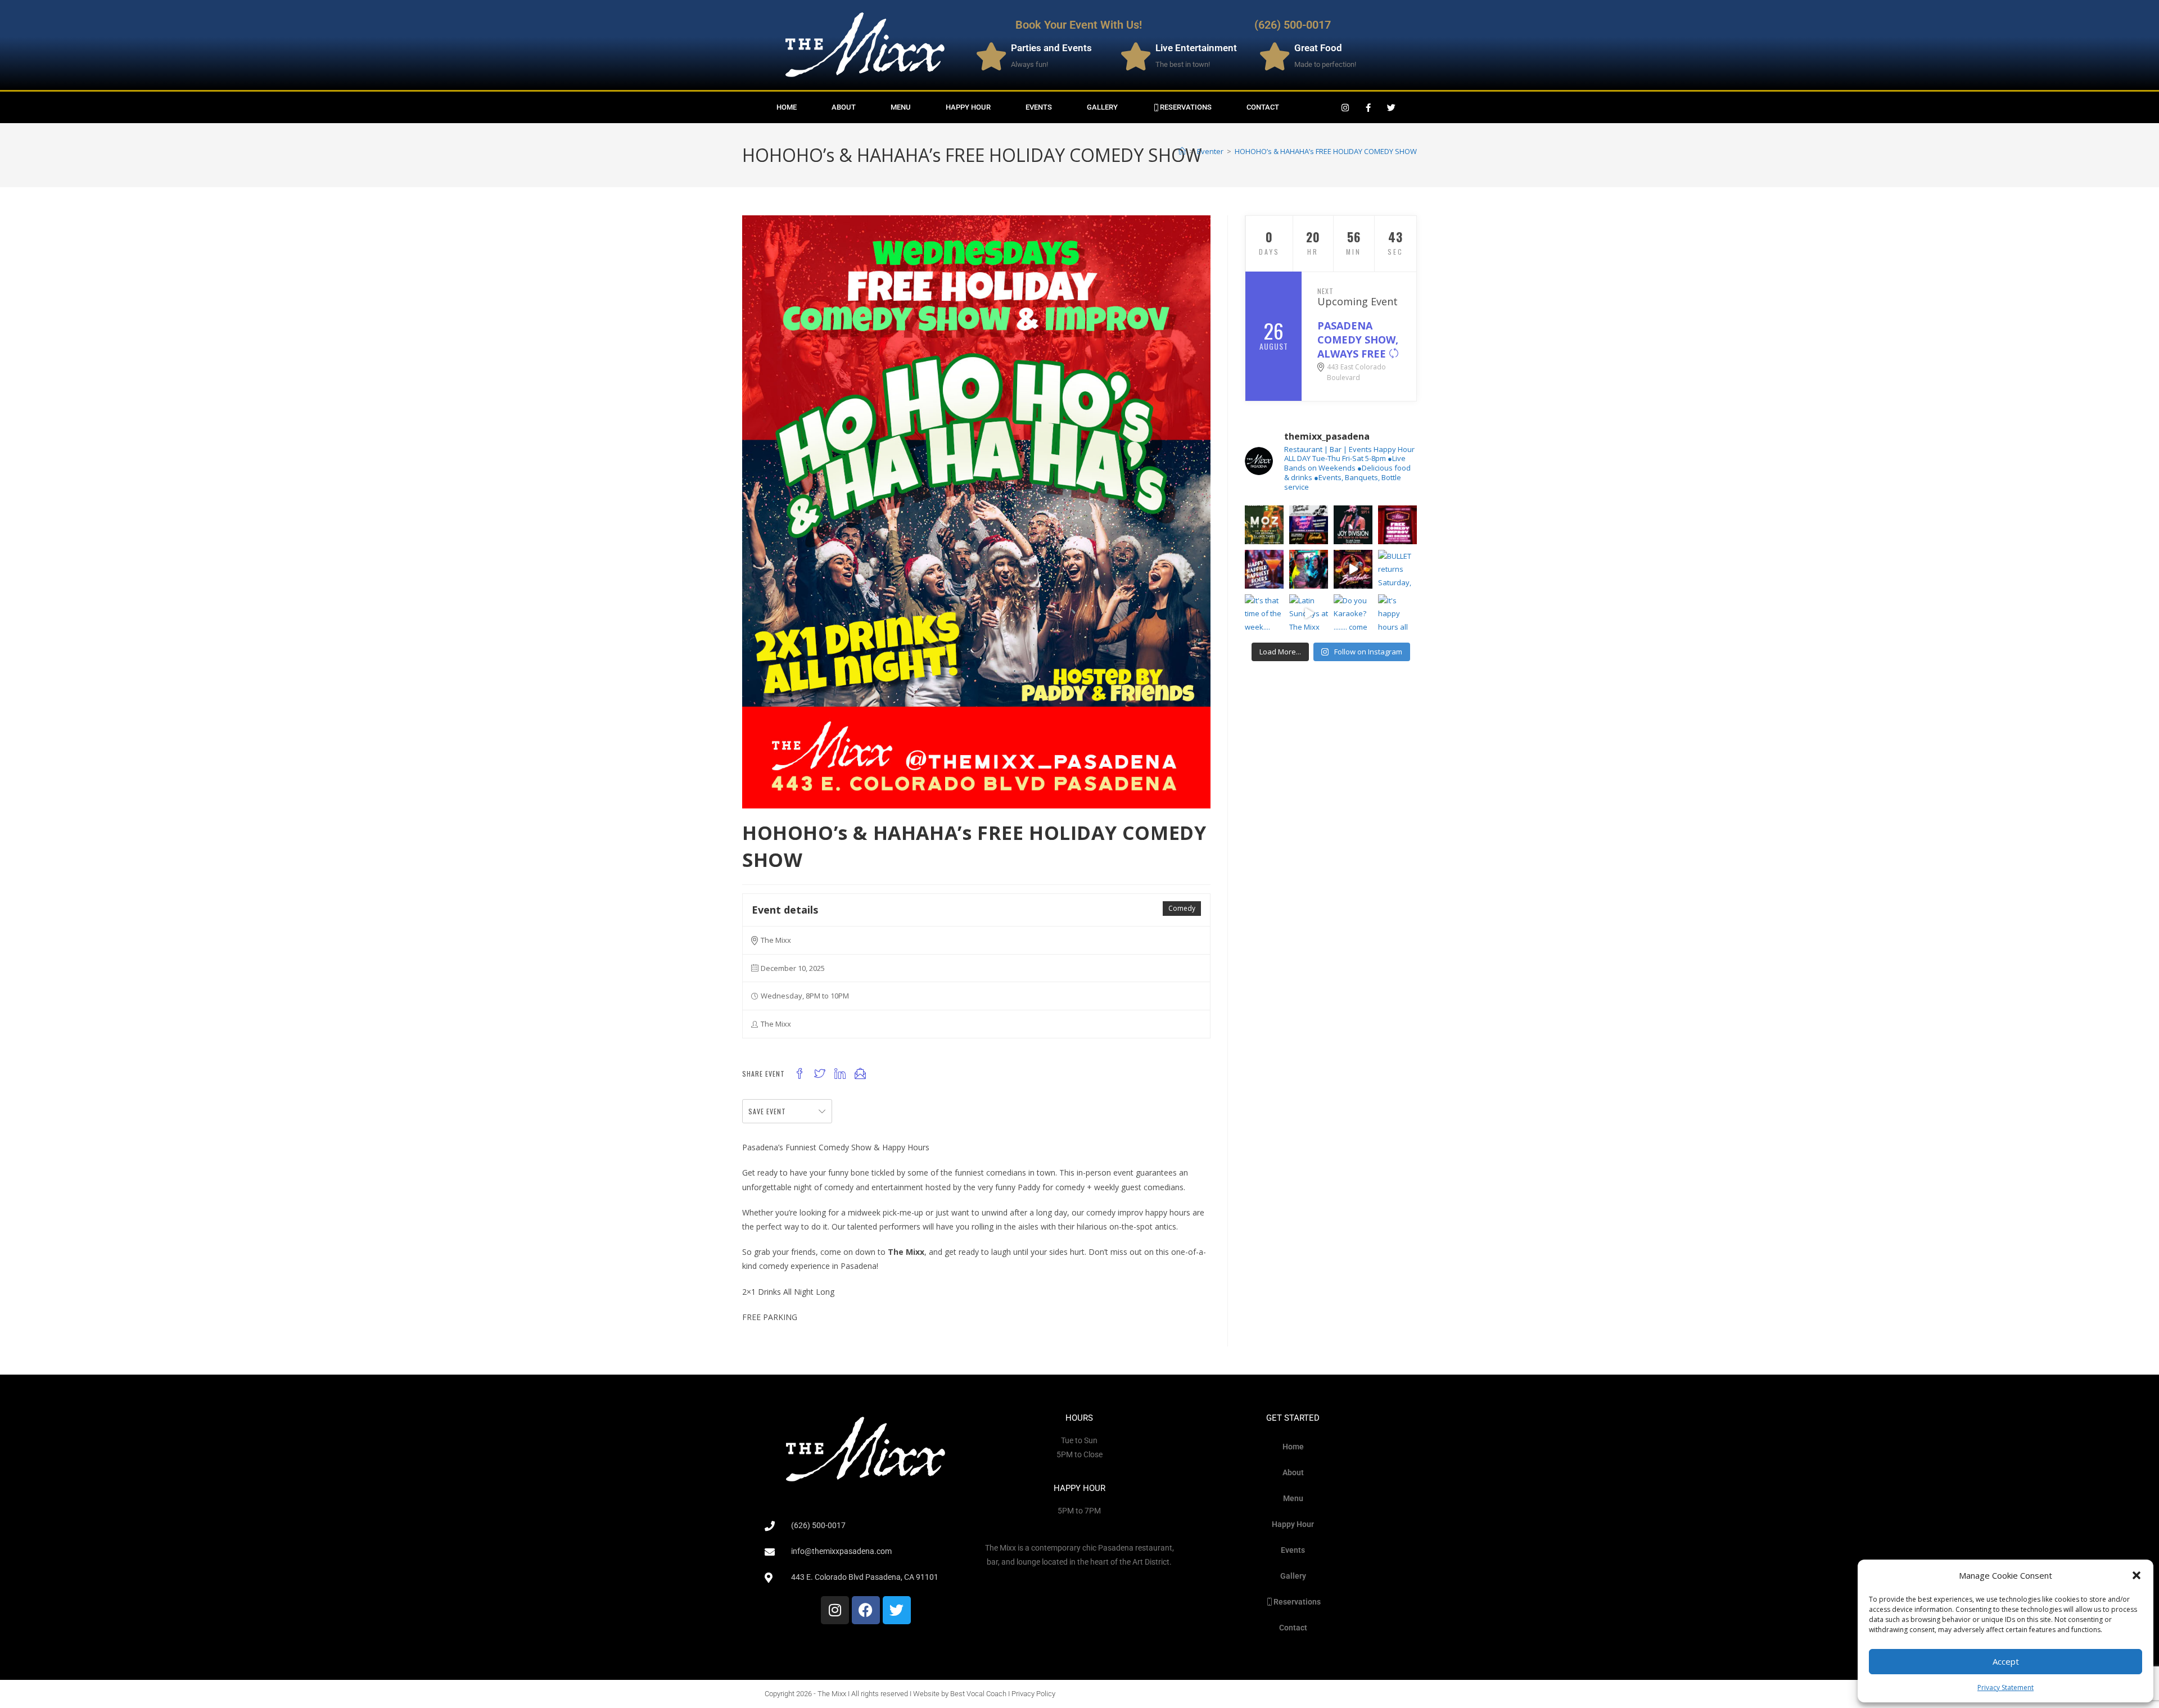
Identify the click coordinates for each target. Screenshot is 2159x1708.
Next (1325, 291)
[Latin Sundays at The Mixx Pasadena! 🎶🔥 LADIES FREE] (1309, 614)
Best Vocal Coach (978, 1694)
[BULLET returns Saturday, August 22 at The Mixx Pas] (1397, 569)
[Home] (1182, 151)
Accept (2006, 1661)
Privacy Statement (2006, 1687)
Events (1039, 107)
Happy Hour (968, 107)
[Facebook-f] (1368, 107)
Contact (1263, 107)
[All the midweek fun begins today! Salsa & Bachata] (1309, 525)
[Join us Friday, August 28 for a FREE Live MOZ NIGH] (1264, 525)
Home (787, 107)
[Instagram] (1345, 107)
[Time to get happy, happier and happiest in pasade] (1264, 569)
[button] (2137, 1575)
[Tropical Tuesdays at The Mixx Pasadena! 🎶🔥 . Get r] (1353, 569)
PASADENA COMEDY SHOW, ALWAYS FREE (1358, 340)
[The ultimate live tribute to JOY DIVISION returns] (1353, 525)
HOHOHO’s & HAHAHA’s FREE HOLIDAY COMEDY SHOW (1326, 151)
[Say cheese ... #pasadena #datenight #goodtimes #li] (1309, 569)
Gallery (1102, 107)
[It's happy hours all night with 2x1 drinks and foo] (1397, 614)
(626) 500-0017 (1293, 25)
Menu (901, 107)
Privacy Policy (1033, 1694)
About (844, 107)
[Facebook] (866, 1610)
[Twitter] (1392, 107)
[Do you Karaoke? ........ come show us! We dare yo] (1353, 614)
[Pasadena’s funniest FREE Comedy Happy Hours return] (1397, 525)
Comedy (1182, 908)
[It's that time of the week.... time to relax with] (1264, 614)
